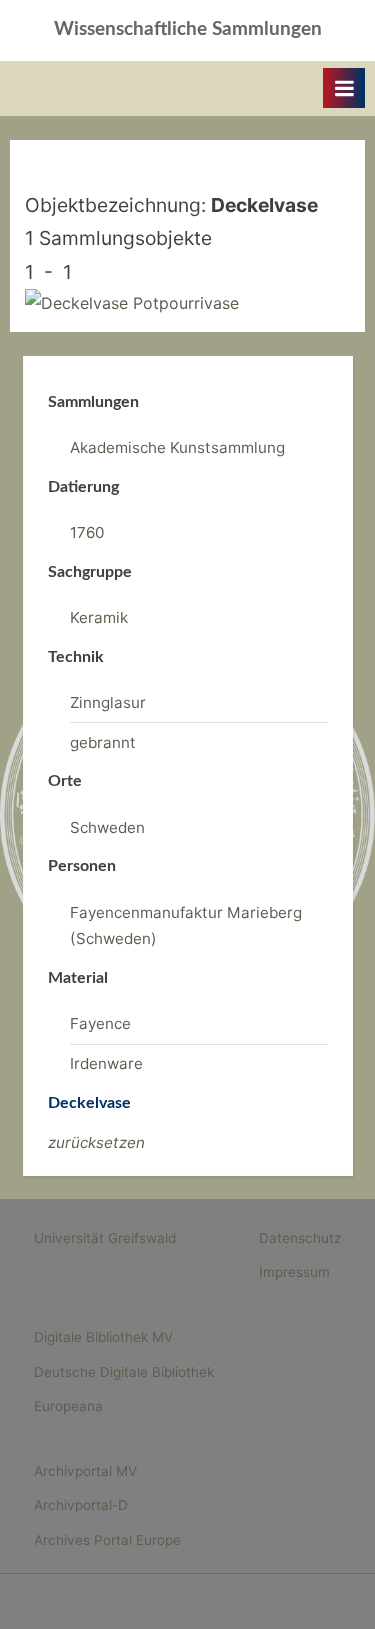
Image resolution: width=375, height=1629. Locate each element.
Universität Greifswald (105, 1238)
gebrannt (103, 742)
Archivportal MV (85, 1471)
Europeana (68, 1406)
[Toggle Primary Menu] (344, 88)
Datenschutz (300, 1238)
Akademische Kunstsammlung (177, 447)
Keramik (99, 617)
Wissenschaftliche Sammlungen (188, 29)
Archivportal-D (81, 1505)
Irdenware (106, 1063)
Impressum (294, 1272)
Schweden (107, 827)
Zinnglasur (108, 702)
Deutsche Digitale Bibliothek (124, 1372)
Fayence (100, 1023)
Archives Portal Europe (107, 1540)
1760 (87, 532)
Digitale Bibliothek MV (103, 1337)
